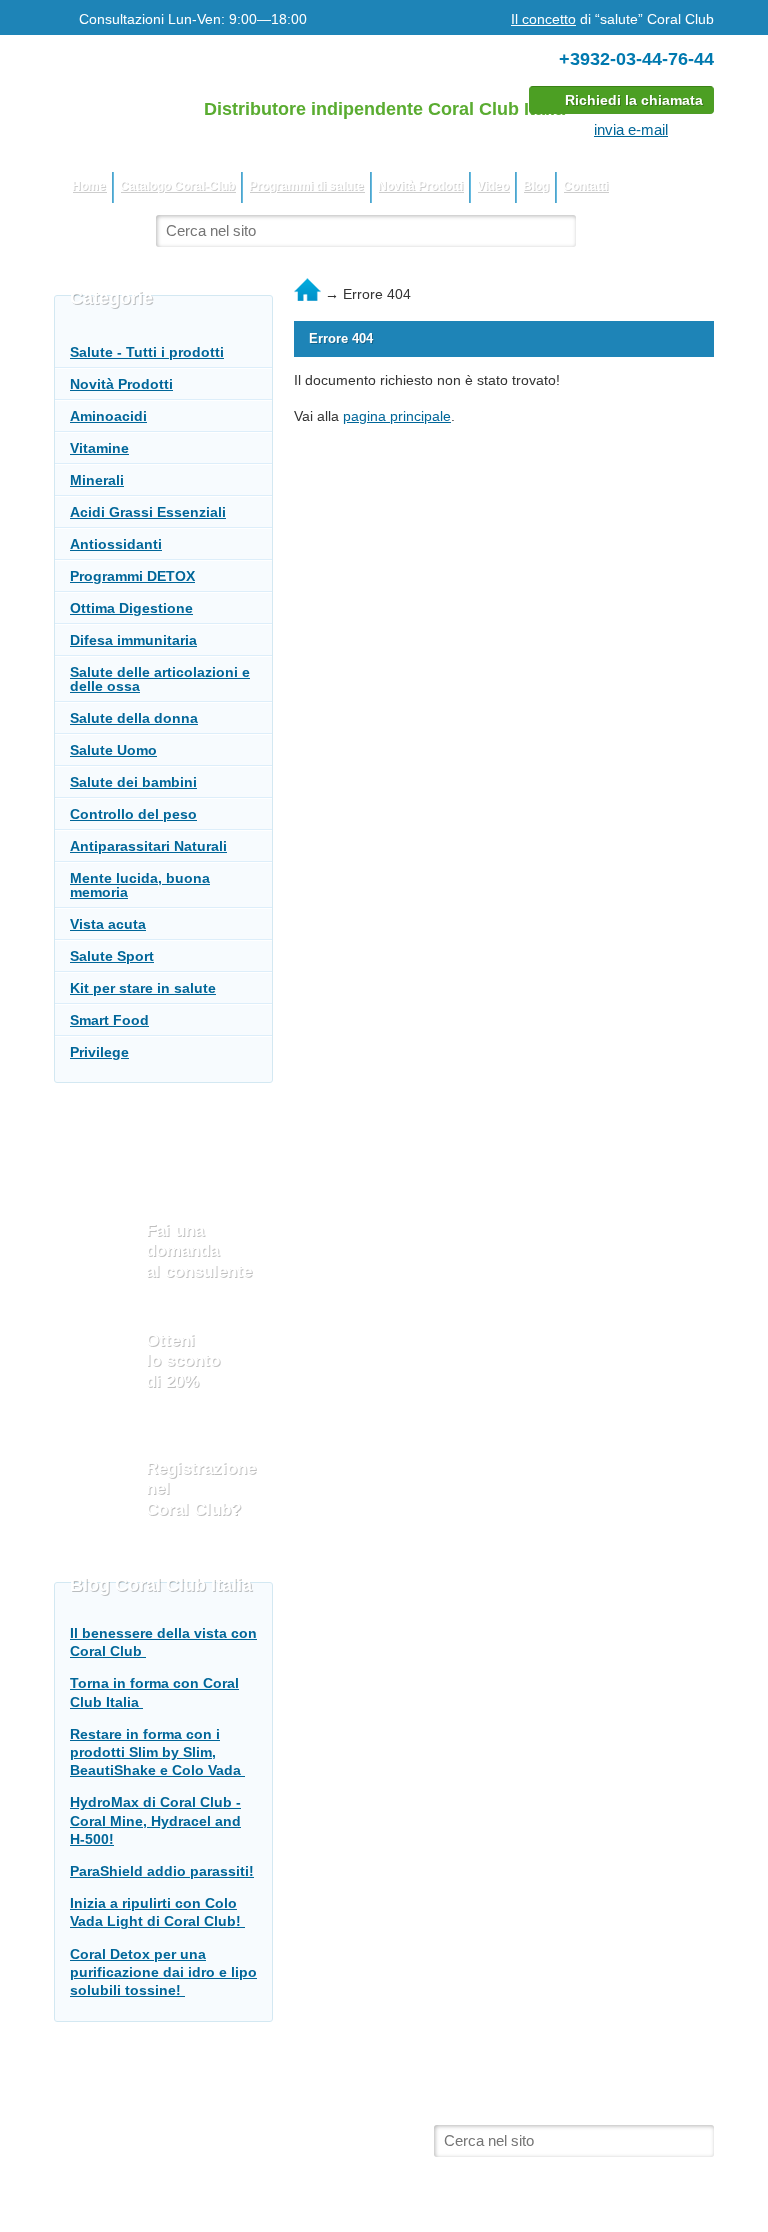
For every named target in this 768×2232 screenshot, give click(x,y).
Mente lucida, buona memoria (140, 885)
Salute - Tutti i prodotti (147, 352)
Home (89, 186)
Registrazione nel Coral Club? (201, 1489)
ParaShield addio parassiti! (162, 1871)
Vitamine (99, 448)
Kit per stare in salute (143, 988)
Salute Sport (112, 956)
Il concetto (543, 19)
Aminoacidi (108, 416)
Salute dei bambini (133, 782)
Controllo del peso (133, 814)
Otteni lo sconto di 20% (183, 1361)
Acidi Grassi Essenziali (148, 512)
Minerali (97, 480)
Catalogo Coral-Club (177, 186)
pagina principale (397, 416)
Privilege (99, 1052)
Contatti (585, 186)
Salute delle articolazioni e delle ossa (160, 679)
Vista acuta (108, 924)
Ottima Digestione (131, 608)
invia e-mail (631, 129)
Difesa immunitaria (133, 640)
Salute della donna (134, 718)
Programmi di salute (306, 186)
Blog (536, 186)
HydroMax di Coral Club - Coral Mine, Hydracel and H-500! (155, 1820)
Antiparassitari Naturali (148, 846)
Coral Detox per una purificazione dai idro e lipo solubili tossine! (163, 1972)
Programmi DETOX (132, 576)
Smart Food (109, 1020)
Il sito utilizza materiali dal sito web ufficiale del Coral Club (262, 2120)
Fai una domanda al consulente (199, 1251)
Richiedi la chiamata (634, 100)
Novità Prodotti (420, 186)
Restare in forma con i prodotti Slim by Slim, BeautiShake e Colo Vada (157, 1752)
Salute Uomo (113, 750)
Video (493, 186)
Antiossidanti (116, 544)
